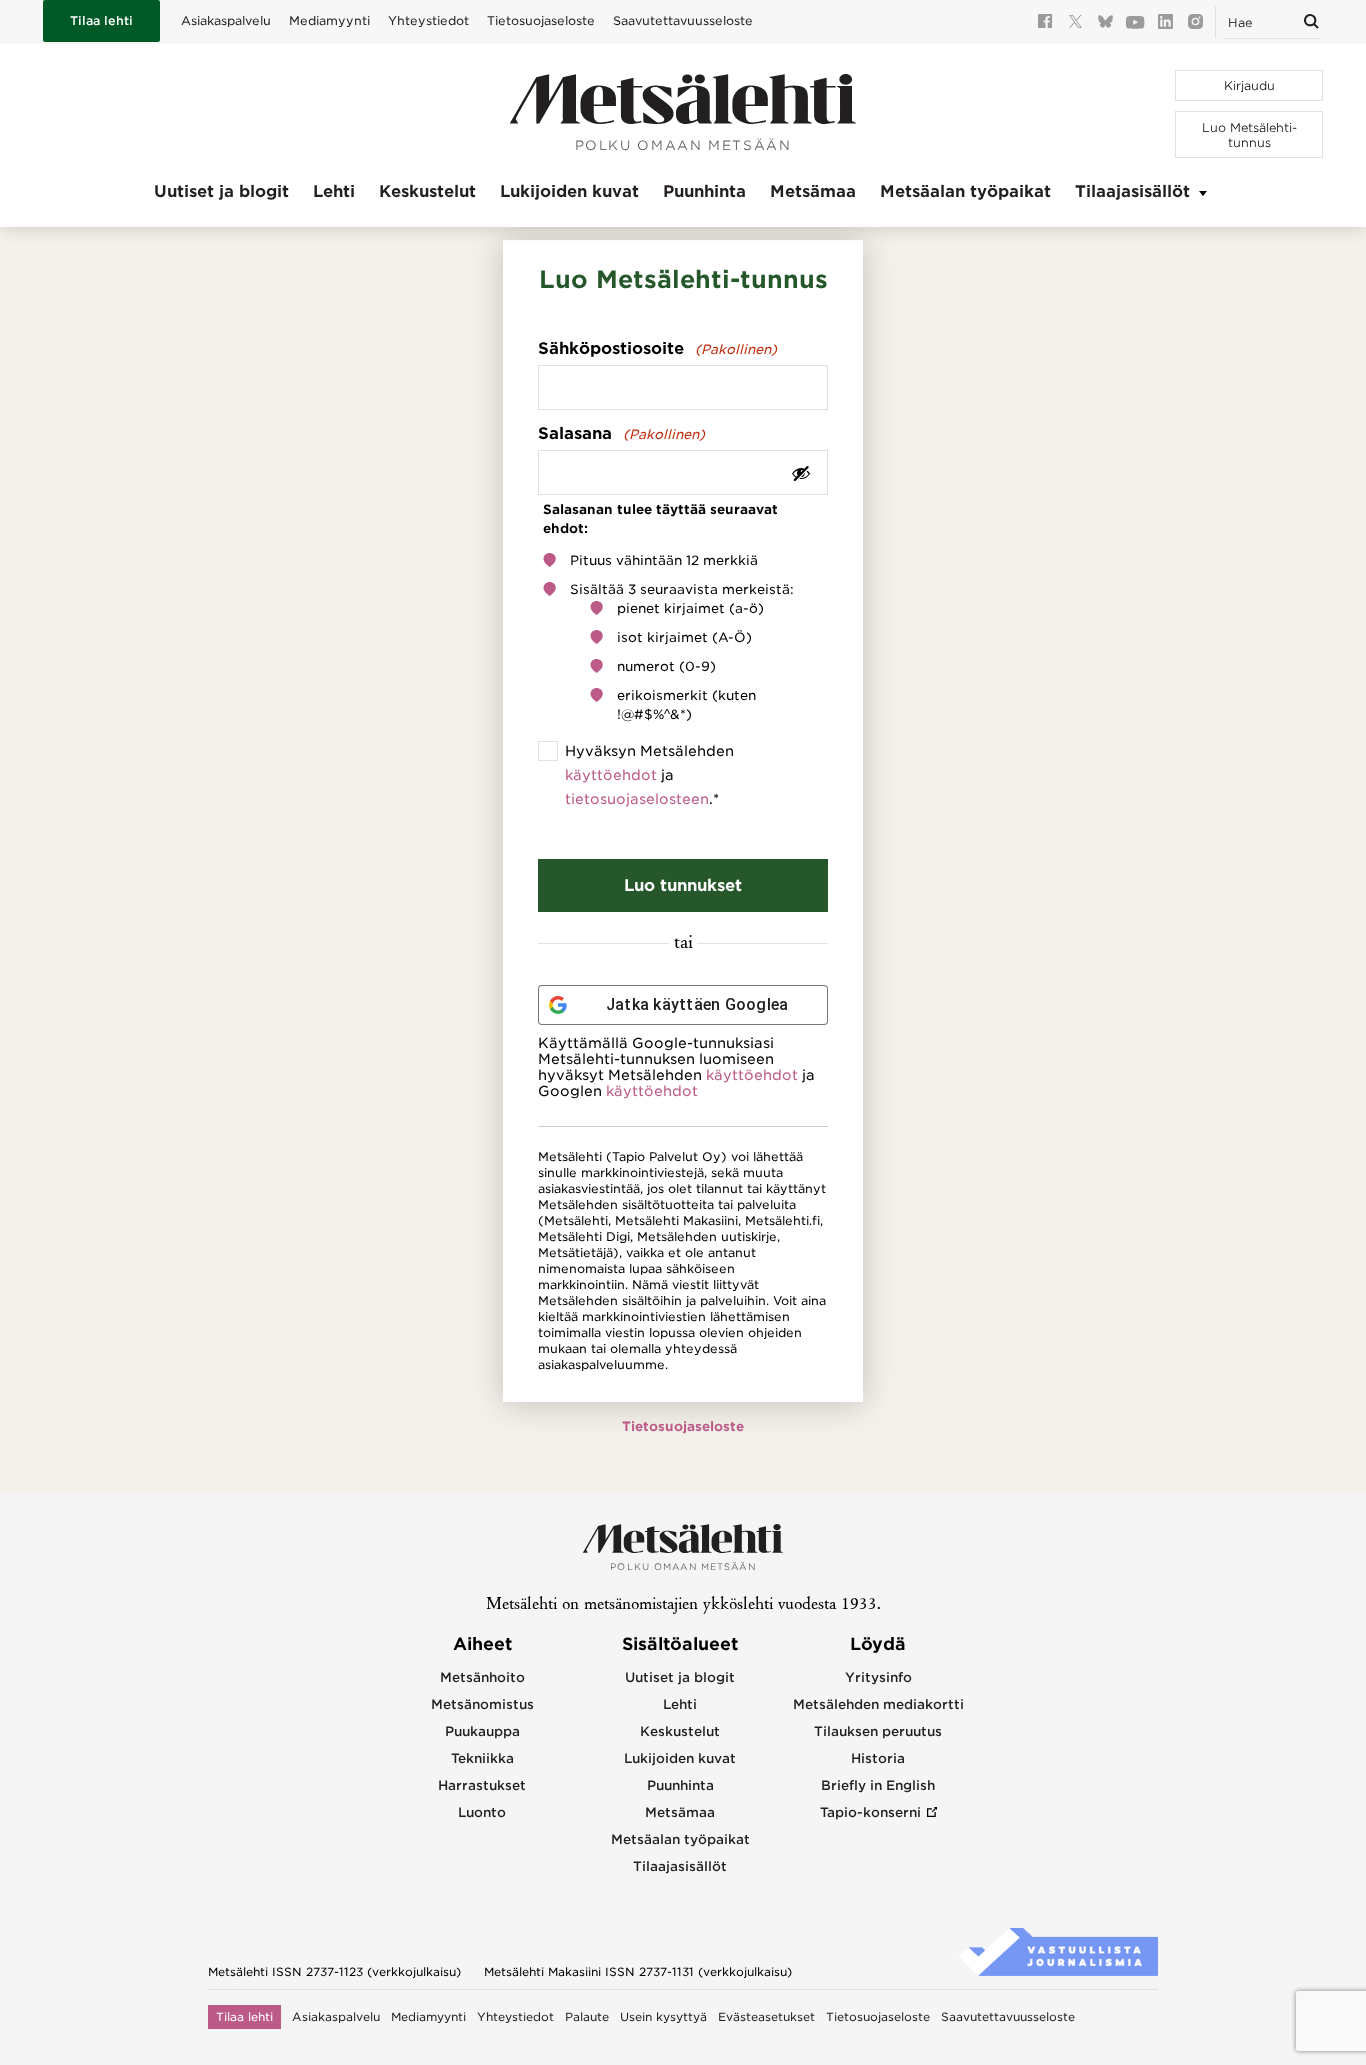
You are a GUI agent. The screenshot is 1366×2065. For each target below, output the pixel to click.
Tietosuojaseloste (541, 20)
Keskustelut (427, 191)
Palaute (587, 2017)
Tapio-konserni (870, 1812)
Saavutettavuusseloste (683, 20)
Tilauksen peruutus (878, 1731)
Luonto (482, 1812)
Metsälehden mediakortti (878, 1704)
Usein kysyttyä (663, 2017)
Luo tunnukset (683, 885)
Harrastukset (482, 1785)
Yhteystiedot (428, 20)
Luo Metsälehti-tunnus (1249, 135)
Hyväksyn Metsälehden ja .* (649, 775)
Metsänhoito (482, 1677)
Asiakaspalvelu (226, 20)
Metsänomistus (482, 1704)
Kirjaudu (1249, 85)
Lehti (334, 191)
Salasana (621, 433)
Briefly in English (878, 1785)
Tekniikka (482, 1758)
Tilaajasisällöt (1132, 191)
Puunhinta (704, 191)
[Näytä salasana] (801, 472)
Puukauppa (482, 1731)
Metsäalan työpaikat (965, 191)
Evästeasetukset (766, 2017)
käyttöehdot (611, 775)
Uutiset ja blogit (221, 191)
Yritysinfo (878, 1677)
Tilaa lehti (101, 20)
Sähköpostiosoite (657, 348)
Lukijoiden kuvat (569, 191)
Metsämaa (813, 191)
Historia (878, 1758)
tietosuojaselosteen (637, 799)
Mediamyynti (329, 20)
